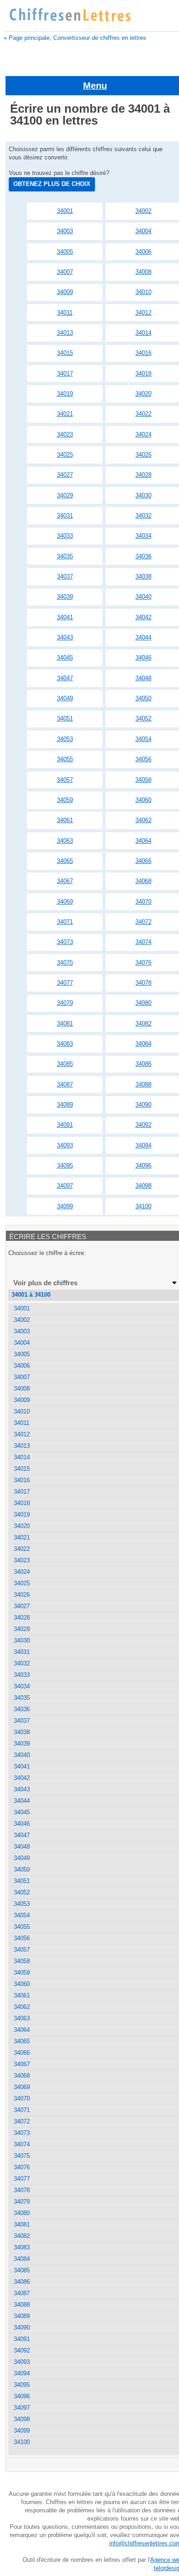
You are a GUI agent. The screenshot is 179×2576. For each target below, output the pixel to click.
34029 (65, 495)
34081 (65, 1023)
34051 (65, 718)
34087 (65, 1084)
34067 (65, 881)
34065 (65, 861)
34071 (65, 922)
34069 (65, 902)
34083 (65, 1044)
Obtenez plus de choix (52, 184)
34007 (65, 272)
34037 (65, 576)
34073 (65, 942)
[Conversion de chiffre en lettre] (70, 15)
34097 (65, 1186)
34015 (65, 353)
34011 (65, 313)
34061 (65, 820)
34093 (65, 1145)
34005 (65, 252)
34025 (65, 455)
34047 (65, 678)
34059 (65, 800)
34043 (65, 637)
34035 (65, 556)
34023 (65, 434)
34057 (65, 780)
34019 (65, 394)
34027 (65, 475)
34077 (65, 983)
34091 (65, 1125)
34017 (65, 374)
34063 (65, 841)
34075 (65, 963)
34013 (65, 333)
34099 (65, 1206)
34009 (65, 292)
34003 (65, 231)
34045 (65, 658)
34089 (65, 1105)
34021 (65, 414)
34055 (65, 759)
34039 (65, 597)
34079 (65, 1003)
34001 (65, 211)
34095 (65, 1165)
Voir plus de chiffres (45, 1283)
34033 (65, 536)
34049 (65, 698)
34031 (65, 516)
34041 (65, 617)
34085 (65, 1064)
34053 (65, 739)
